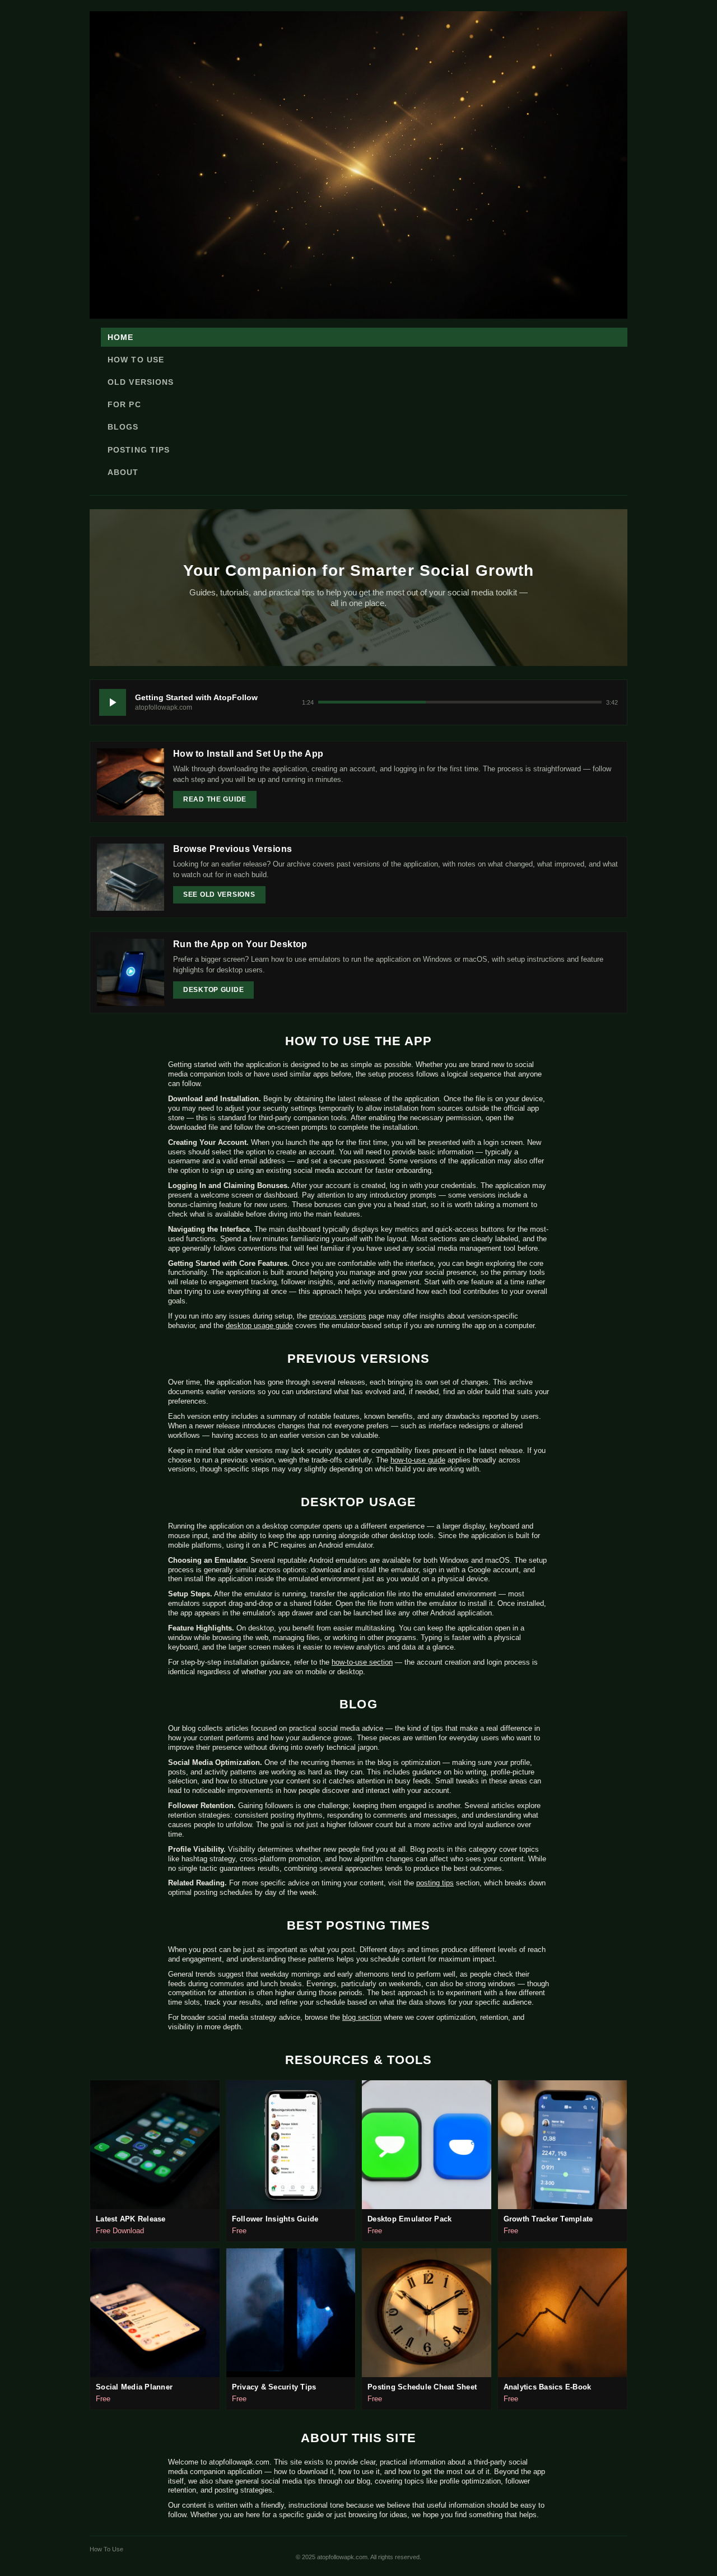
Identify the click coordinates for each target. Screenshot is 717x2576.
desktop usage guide (259, 1326)
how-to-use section (362, 1662)
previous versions (338, 1316)
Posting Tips (139, 450)
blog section (362, 2017)
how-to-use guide (418, 1460)
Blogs (123, 427)
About (123, 472)
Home (120, 337)
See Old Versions (219, 895)
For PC (124, 404)
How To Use (136, 360)
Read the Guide (215, 799)
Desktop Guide (213, 990)
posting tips (435, 1883)
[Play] (113, 702)
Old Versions (141, 382)
